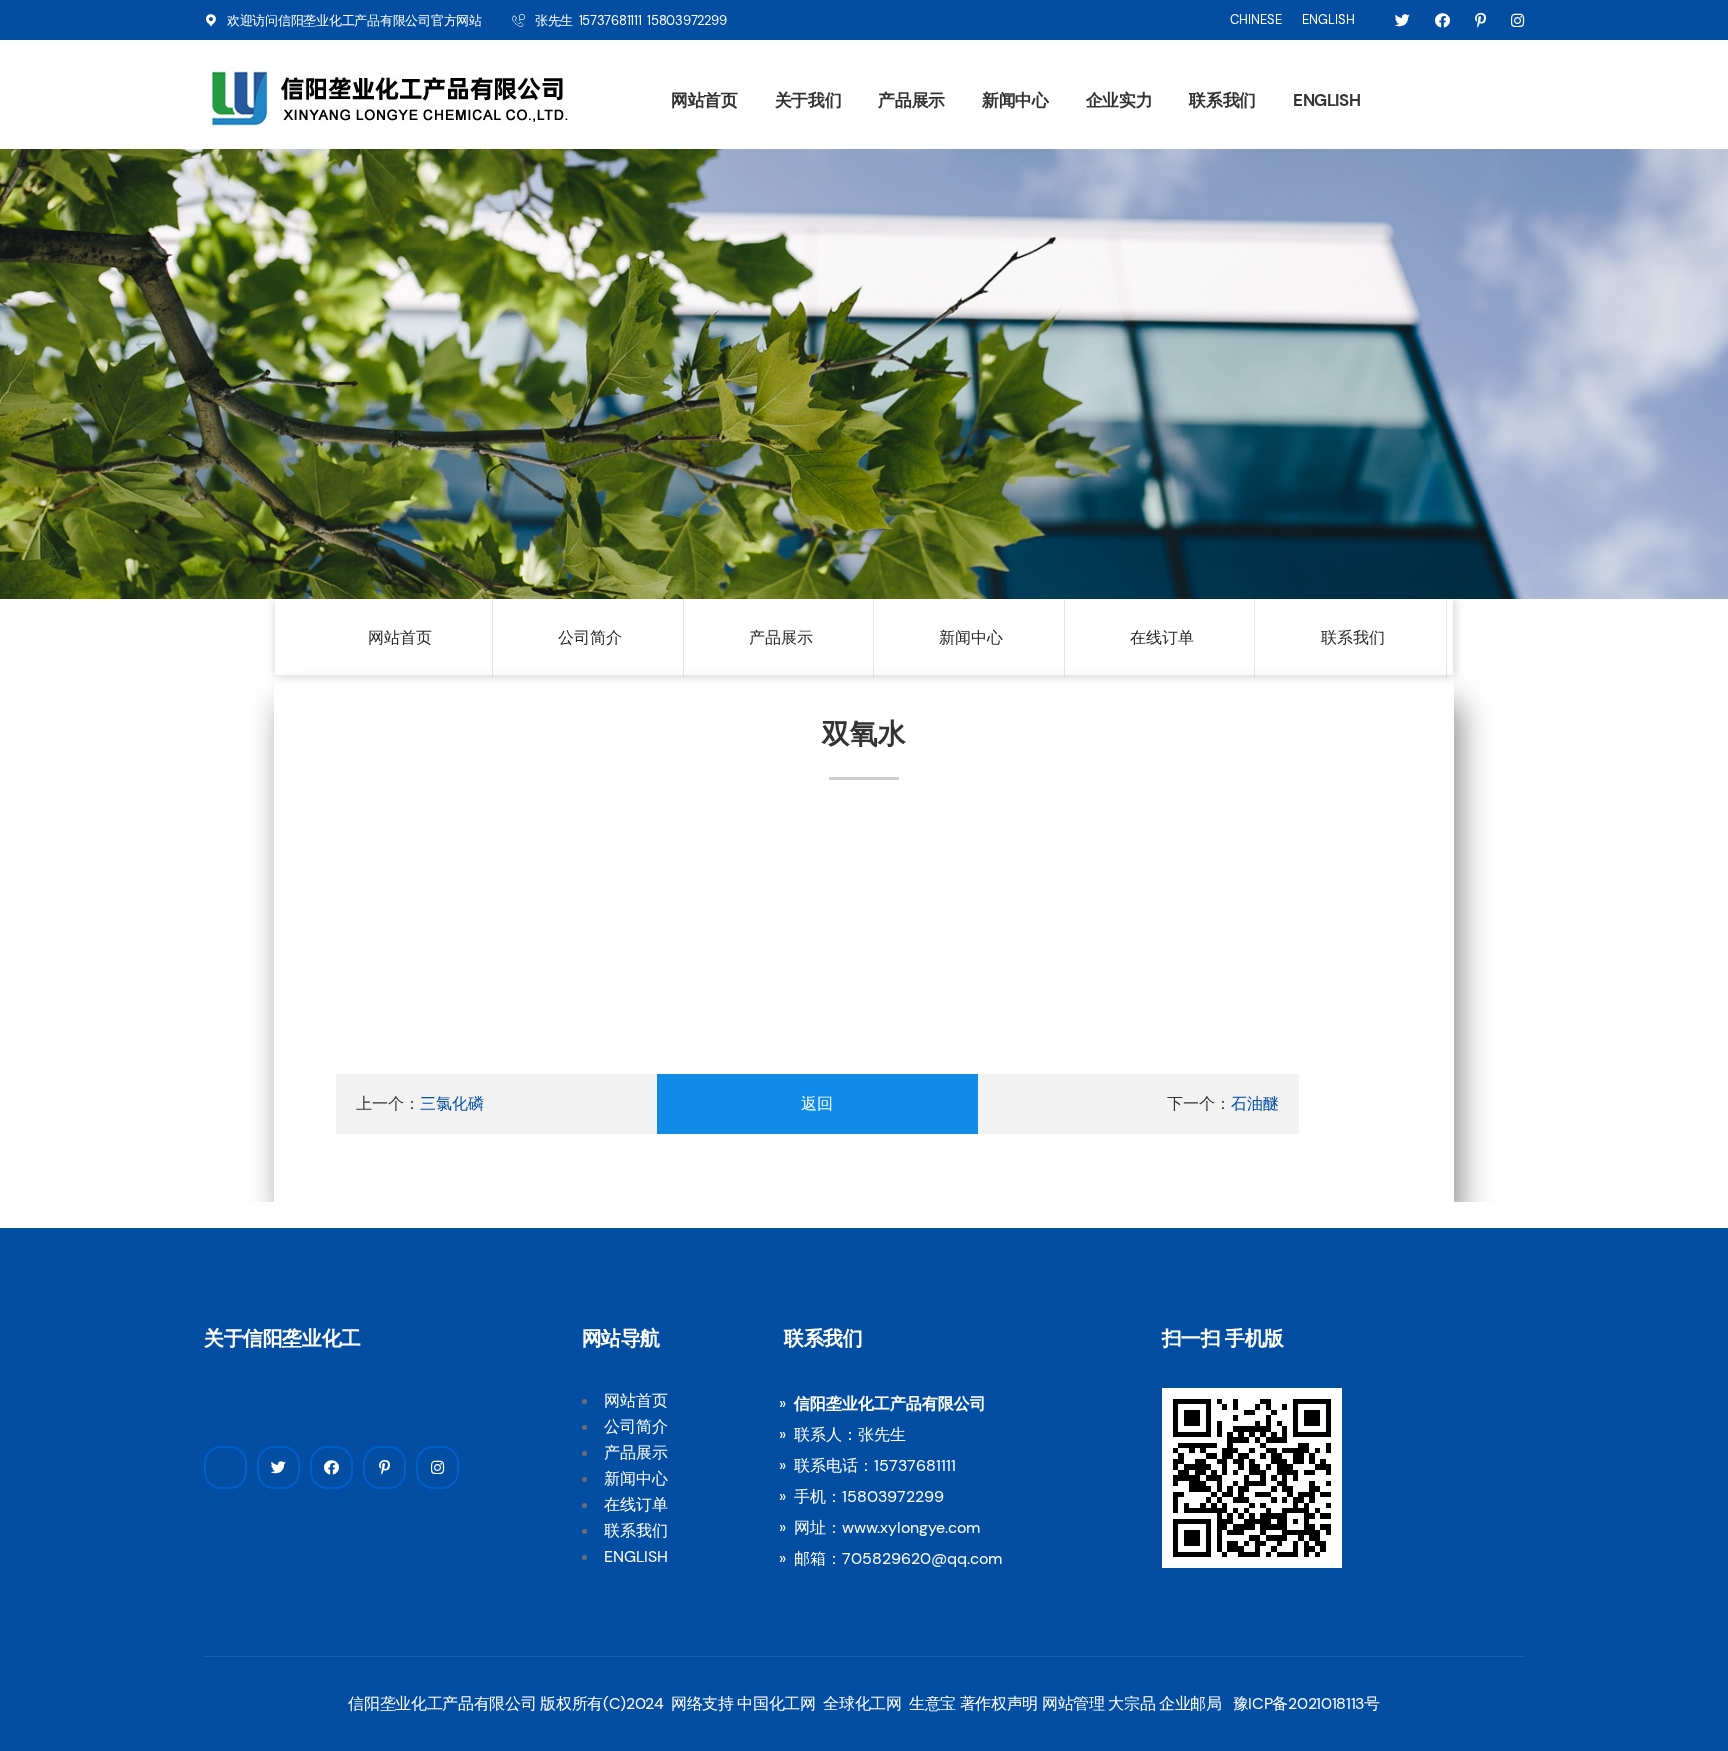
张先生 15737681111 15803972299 (630, 20)
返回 (817, 1103)
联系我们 (1222, 100)
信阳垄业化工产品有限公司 (354, 20)
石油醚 (1255, 1103)
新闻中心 (1015, 100)
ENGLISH (1328, 19)
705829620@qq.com (922, 1558)
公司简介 (590, 637)
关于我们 (808, 100)
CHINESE (1256, 19)
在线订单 (1162, 637)
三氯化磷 (452, 1103)
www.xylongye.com (911, 1527)
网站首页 (704, 100)
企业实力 (1119, 100)
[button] (145, 344)
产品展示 (911, 100)
